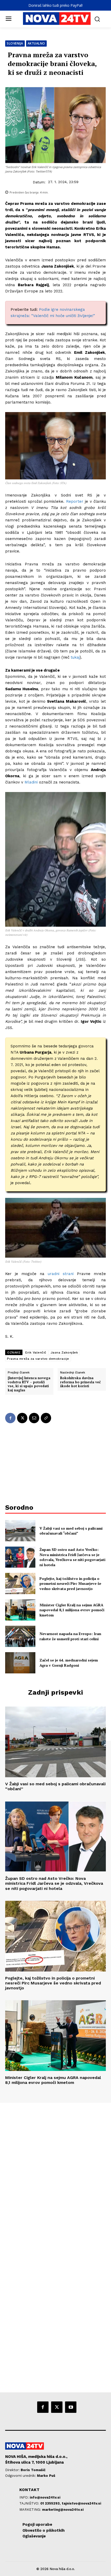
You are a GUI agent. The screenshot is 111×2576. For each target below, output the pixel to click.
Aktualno (36, 43)
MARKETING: (31, 2510)
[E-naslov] (34, 1418)
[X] (22, 1418)
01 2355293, (51, 2503)
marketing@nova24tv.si (63, 2510)
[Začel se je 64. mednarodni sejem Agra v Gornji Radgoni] (20, 1663)
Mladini (31, 782)
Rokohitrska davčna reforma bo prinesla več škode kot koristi (80, 1382)
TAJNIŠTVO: (30, 2503)
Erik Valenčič (36, 1352)
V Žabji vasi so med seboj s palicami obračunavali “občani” (71, 1531)
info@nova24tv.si (45, 2497)
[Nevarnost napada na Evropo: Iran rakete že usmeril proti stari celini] (20, 1636)
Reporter (74, 501)
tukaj (75, 657)
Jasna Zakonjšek (64, 1352)
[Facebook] (10, 1418)
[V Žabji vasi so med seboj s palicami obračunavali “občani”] (20, 1531)
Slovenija (15, 43)
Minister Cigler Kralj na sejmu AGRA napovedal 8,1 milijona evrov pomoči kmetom (72, 1610)
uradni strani (59, 1274)
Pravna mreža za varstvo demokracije (38, 1359)
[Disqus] (55, 2173)
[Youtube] (71, 2407)
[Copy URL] (46, 1418)
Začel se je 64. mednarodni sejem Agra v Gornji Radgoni (69, 1663)
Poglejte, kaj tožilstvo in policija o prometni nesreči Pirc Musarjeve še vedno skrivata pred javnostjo (70, 1584)
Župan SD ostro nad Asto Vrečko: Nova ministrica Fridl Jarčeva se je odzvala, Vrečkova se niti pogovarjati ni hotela (72, 1557)
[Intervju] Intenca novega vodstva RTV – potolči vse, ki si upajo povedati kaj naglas (29, 1384)
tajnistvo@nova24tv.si (81, 2503)
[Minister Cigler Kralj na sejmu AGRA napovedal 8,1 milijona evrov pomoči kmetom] (20, 1610)
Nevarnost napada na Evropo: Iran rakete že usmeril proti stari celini (70, 1636)
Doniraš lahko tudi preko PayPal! (55, 5)
